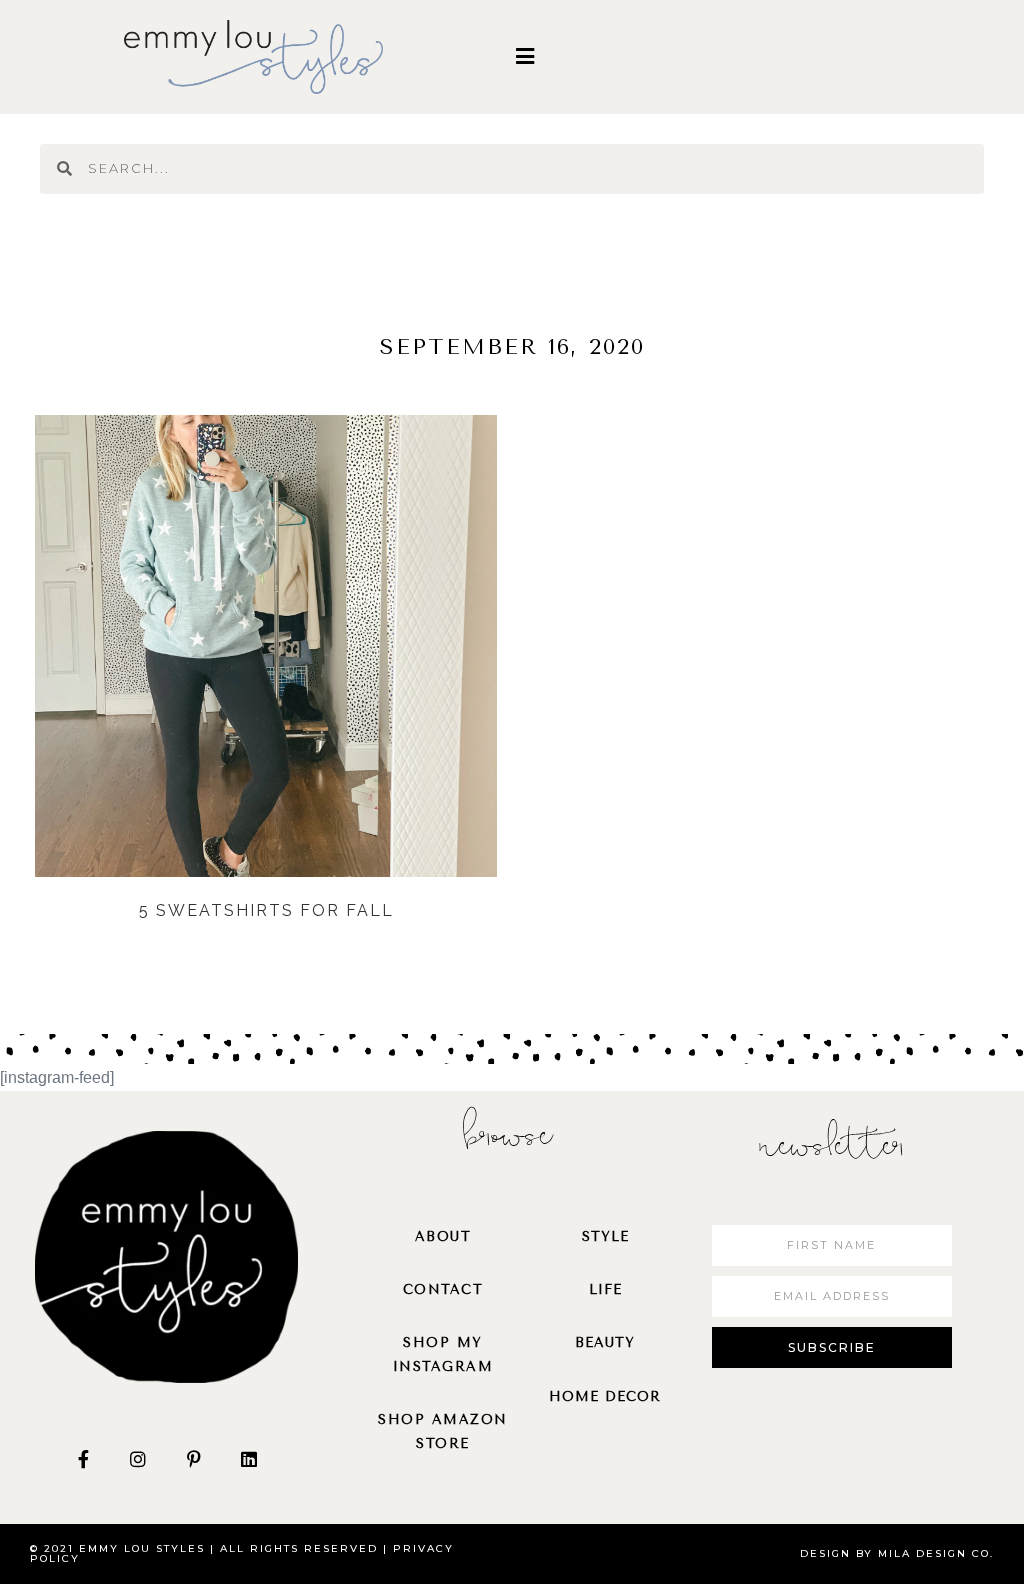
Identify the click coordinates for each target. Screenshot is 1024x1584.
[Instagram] (138, 1458)
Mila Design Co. (936, 1553)
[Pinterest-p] (194, 1458)
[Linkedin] (249, 1458)
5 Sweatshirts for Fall (266, 910)
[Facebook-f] (83, 1458)
